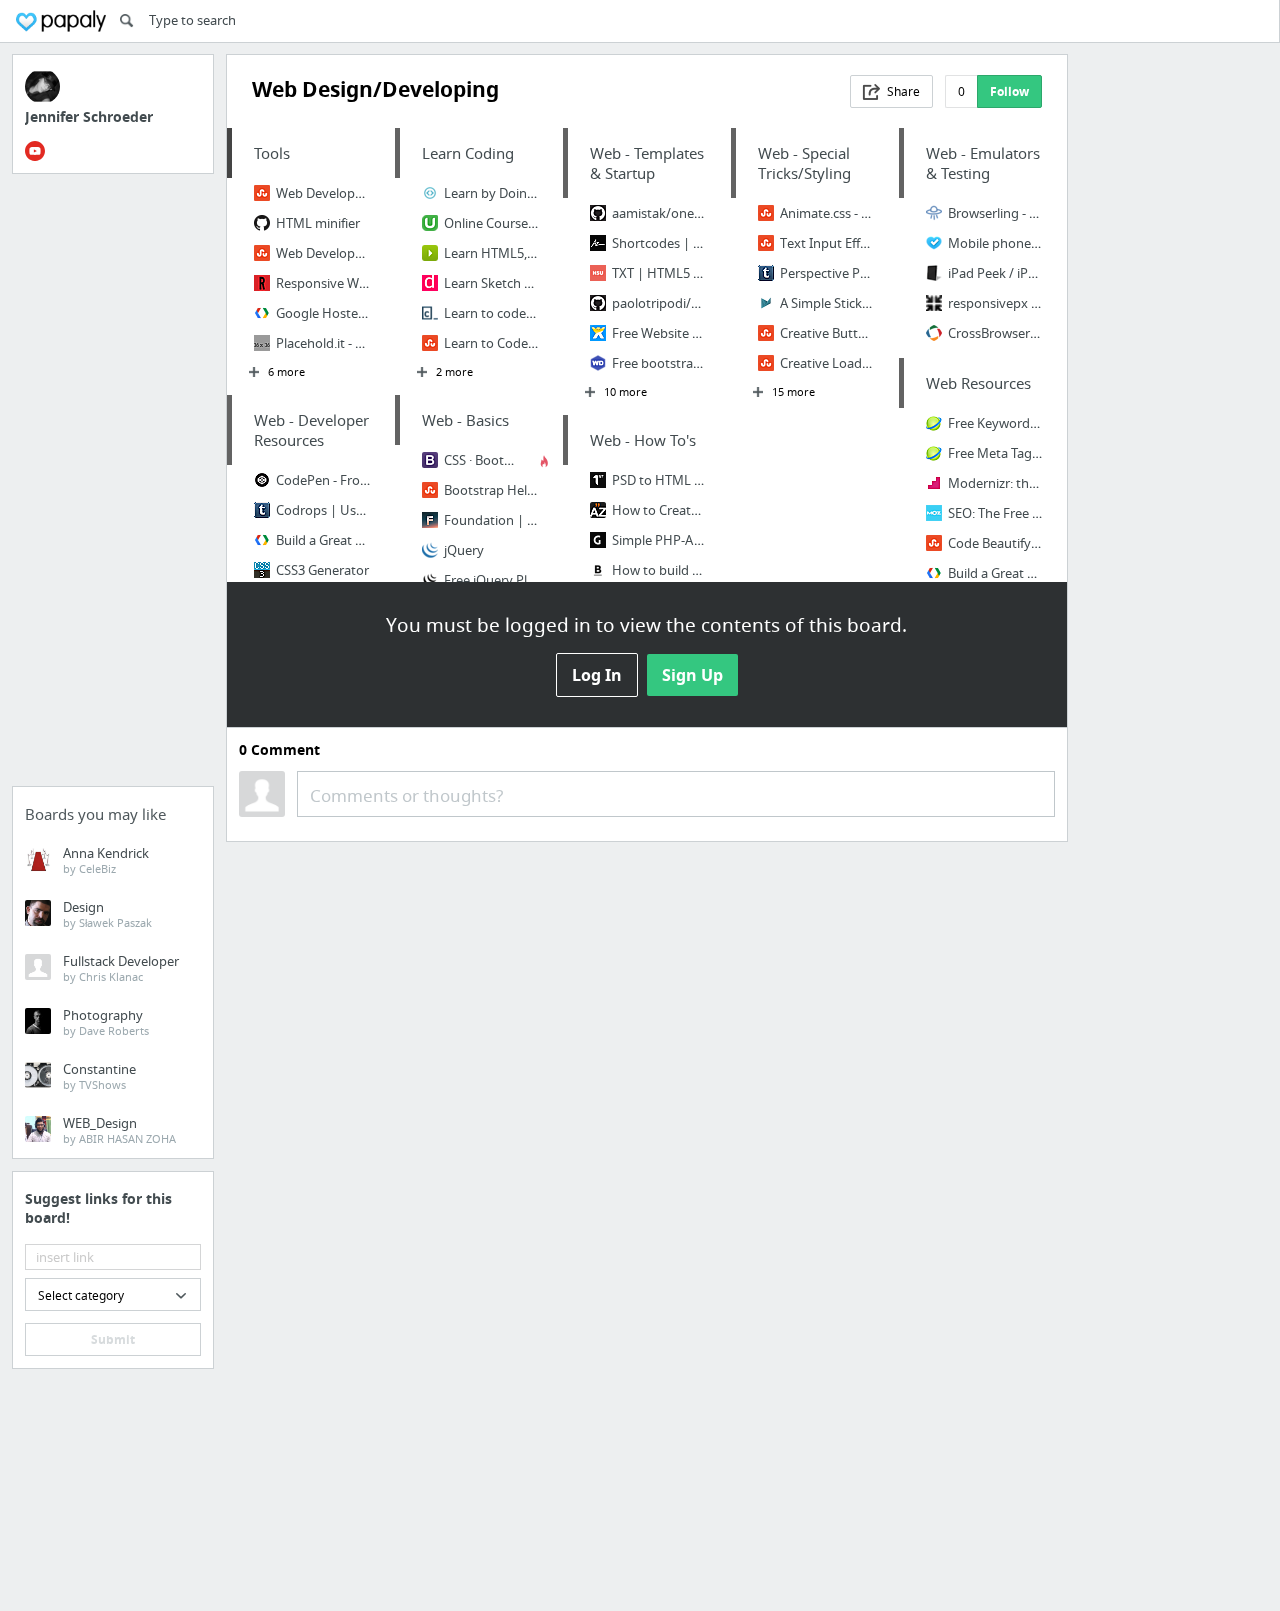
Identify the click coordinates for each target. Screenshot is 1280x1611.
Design (107, 914)
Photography (106, 1022)
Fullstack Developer (121, 968)
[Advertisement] (113, 486)
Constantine (99, 1076)
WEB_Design (119, 1130)
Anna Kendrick (106, 860)
